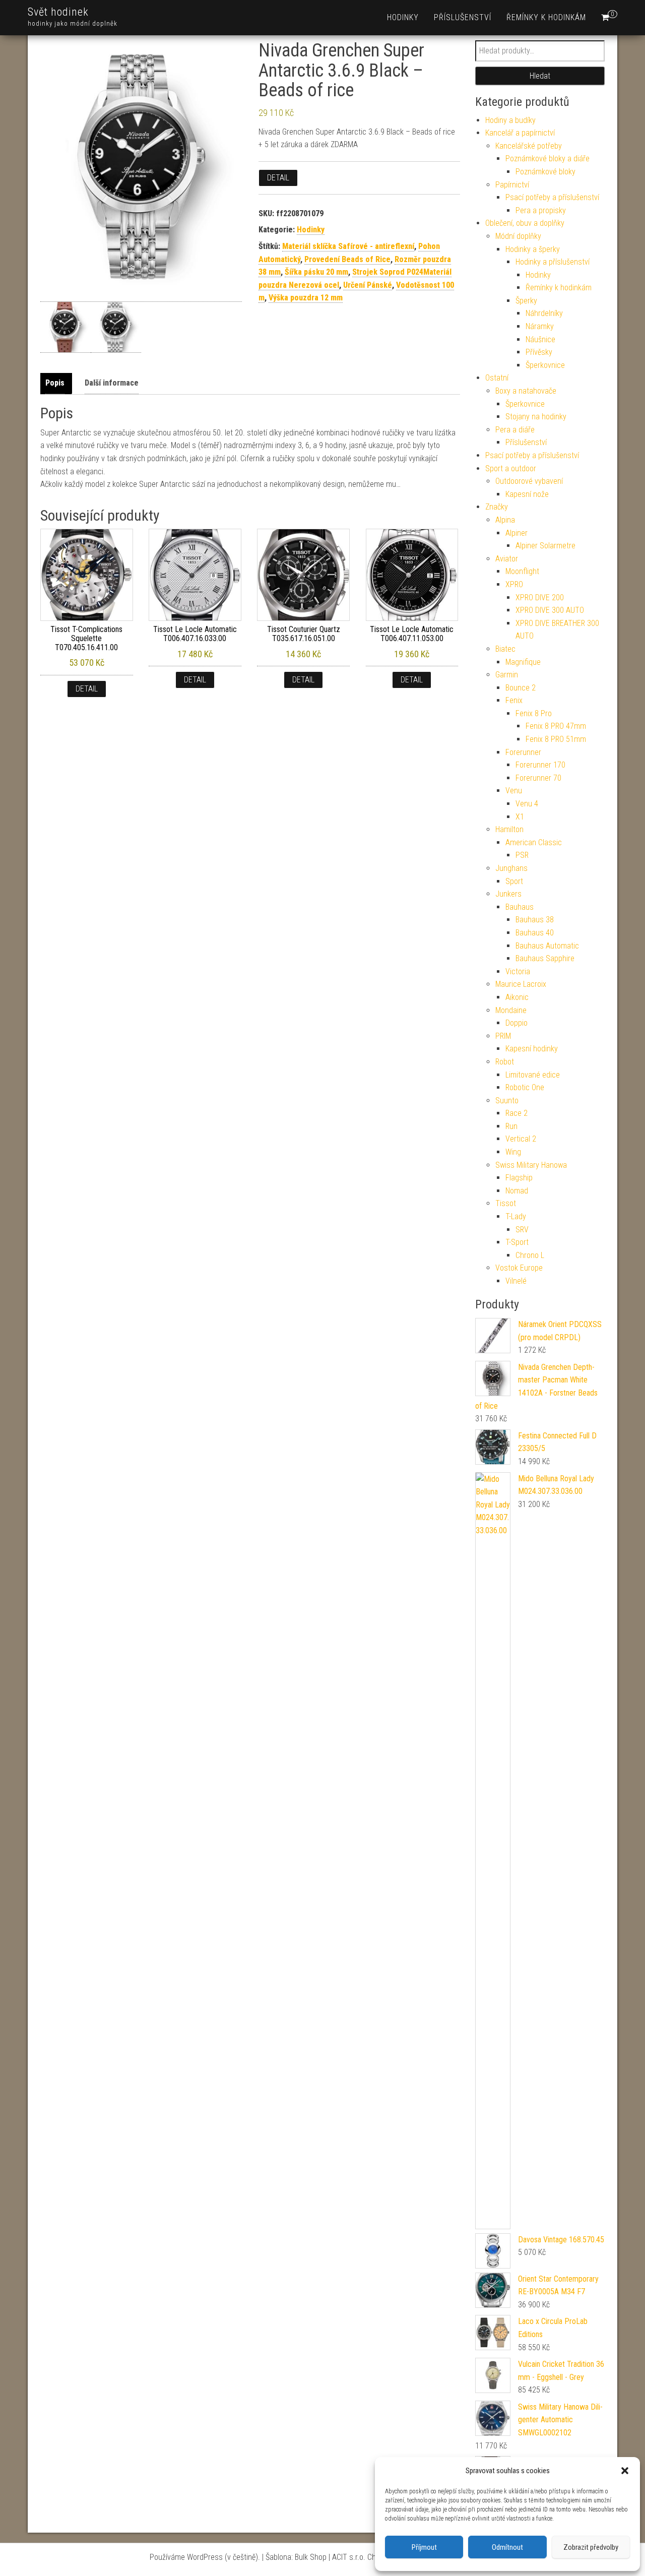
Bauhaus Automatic (547, 946)
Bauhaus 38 (535, 920)
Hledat (540, 76)
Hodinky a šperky (533, 249)
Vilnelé (516, 1281)
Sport (514, 881)
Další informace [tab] (112, 383)
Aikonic (517, 997)
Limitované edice (533, 1075)
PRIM (503, 1036)
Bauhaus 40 (535, 933)
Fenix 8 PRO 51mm (556, 739)
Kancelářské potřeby (529, 146)
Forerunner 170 (540, 765)
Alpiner (517, 533)
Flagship (519, 1178)
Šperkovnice (545, 365)
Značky (497, 507)
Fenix (514, 700)
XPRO (514, 584)
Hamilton (509, 829)
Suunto (507, 1101)
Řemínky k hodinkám (546, 17)
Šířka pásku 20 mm (316, 272)
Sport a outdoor (511, 468)
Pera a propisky (541, 210)
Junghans (511, 868)
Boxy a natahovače (526, 391)
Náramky (540, 326)
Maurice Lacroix (521, 984)
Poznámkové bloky (545, 172)
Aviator (507, 559)
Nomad (517, 1191)
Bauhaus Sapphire (545, 958)
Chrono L (530, 1255)
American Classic (534, 842)
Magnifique (523, 662)
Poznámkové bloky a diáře (547, 159)
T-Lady (516, 1216)
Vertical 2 (521, 1139)
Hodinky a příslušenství (553, 262)
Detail (278, 178)
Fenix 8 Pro (534, 713)
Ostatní (497, 378)
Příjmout (424, 2547)
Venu (514, 791)
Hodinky (403, 17)
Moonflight (522, 571)
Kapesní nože (527, 494)
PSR (522, 855)
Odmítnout (507, 2547)
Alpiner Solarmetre (545, 546)
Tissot (506, 1203)
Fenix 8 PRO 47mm (556, 726)
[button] (625, 2471)
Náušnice (540, 339)
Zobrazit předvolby (591, 2547)
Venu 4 (527, 804)
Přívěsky (539, 352)
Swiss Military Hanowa (531, 1165)
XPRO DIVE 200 (540, 598)
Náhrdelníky (544, 313)
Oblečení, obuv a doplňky (525, 223)
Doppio (517, 1023)
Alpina (505, 520)
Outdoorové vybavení (529, 481)
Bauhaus (520, 907)
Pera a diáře (515, 430)
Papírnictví (512, 185)
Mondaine (511, 1010)
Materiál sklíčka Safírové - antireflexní (348, 246)
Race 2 (517, 1113)
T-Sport (517, 1242)
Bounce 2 (521, 688)
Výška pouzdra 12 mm (306, 298)
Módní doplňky (518, 236)
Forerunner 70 (538, 778)
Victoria (518, 971)
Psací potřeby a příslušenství (552, 197)
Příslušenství (463, 17)
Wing (513, 1152)
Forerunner (523, 752)
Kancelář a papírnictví (520, 133)
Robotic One (525, 1087)
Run (511, 1126)
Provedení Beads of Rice (347, 259)
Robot (505, 1062)
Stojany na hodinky (536, 417)
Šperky (526, 301)
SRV (522, 1230)
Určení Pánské (368, 285)
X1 (520, 817)
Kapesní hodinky (532, 1049)
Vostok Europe (519, 1268)
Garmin (507, 675)
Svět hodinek (58, 12)
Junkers (508, 894)
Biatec (505, 649)
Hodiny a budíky (510, 120)
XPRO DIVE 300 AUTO (550, 610)
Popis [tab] (55, 383)
